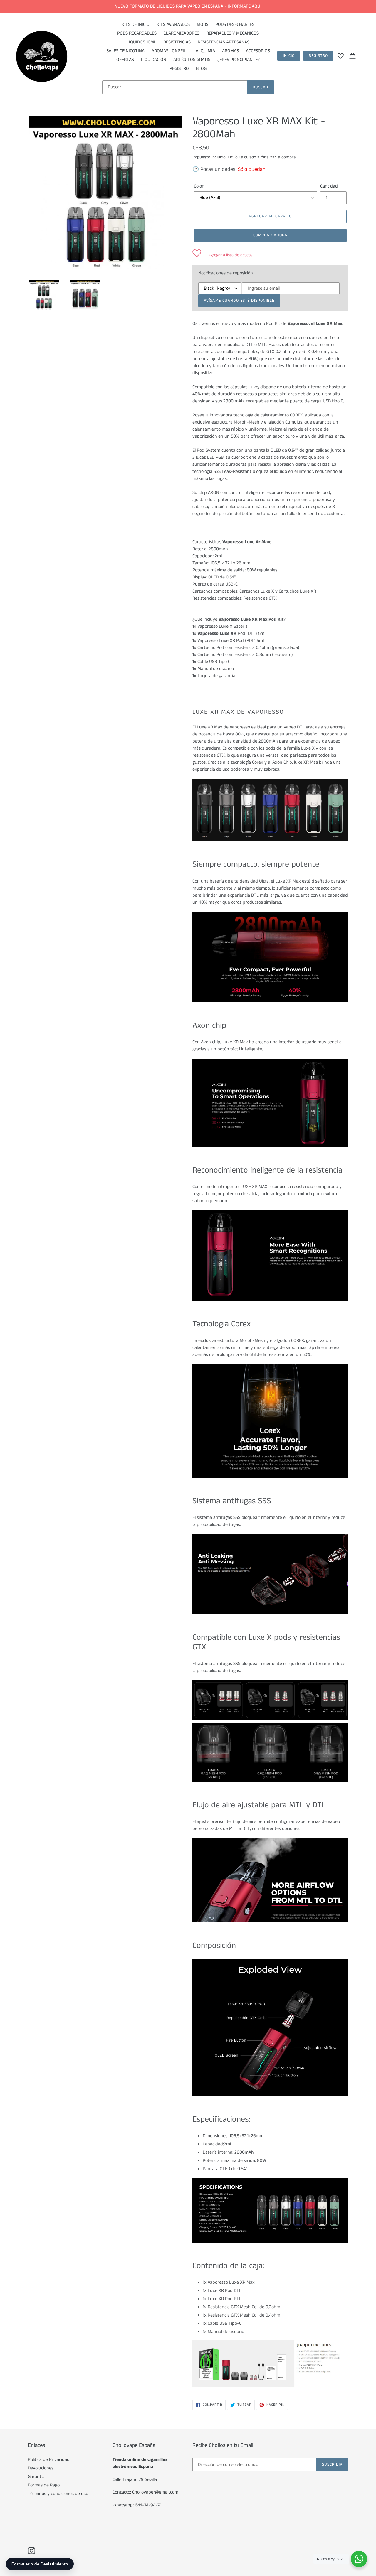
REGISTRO (318, 56)
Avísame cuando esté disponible (239, 301)
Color (199, 186)
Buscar (261, 87)
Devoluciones (41, 2468)
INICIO (289, 56)
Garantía (36, 2477)
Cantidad (329, 186)
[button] (222, 255)
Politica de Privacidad (49, 2460)
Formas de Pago (44, 2485)
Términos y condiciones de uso (58, 2494)
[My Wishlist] (341, 56)
